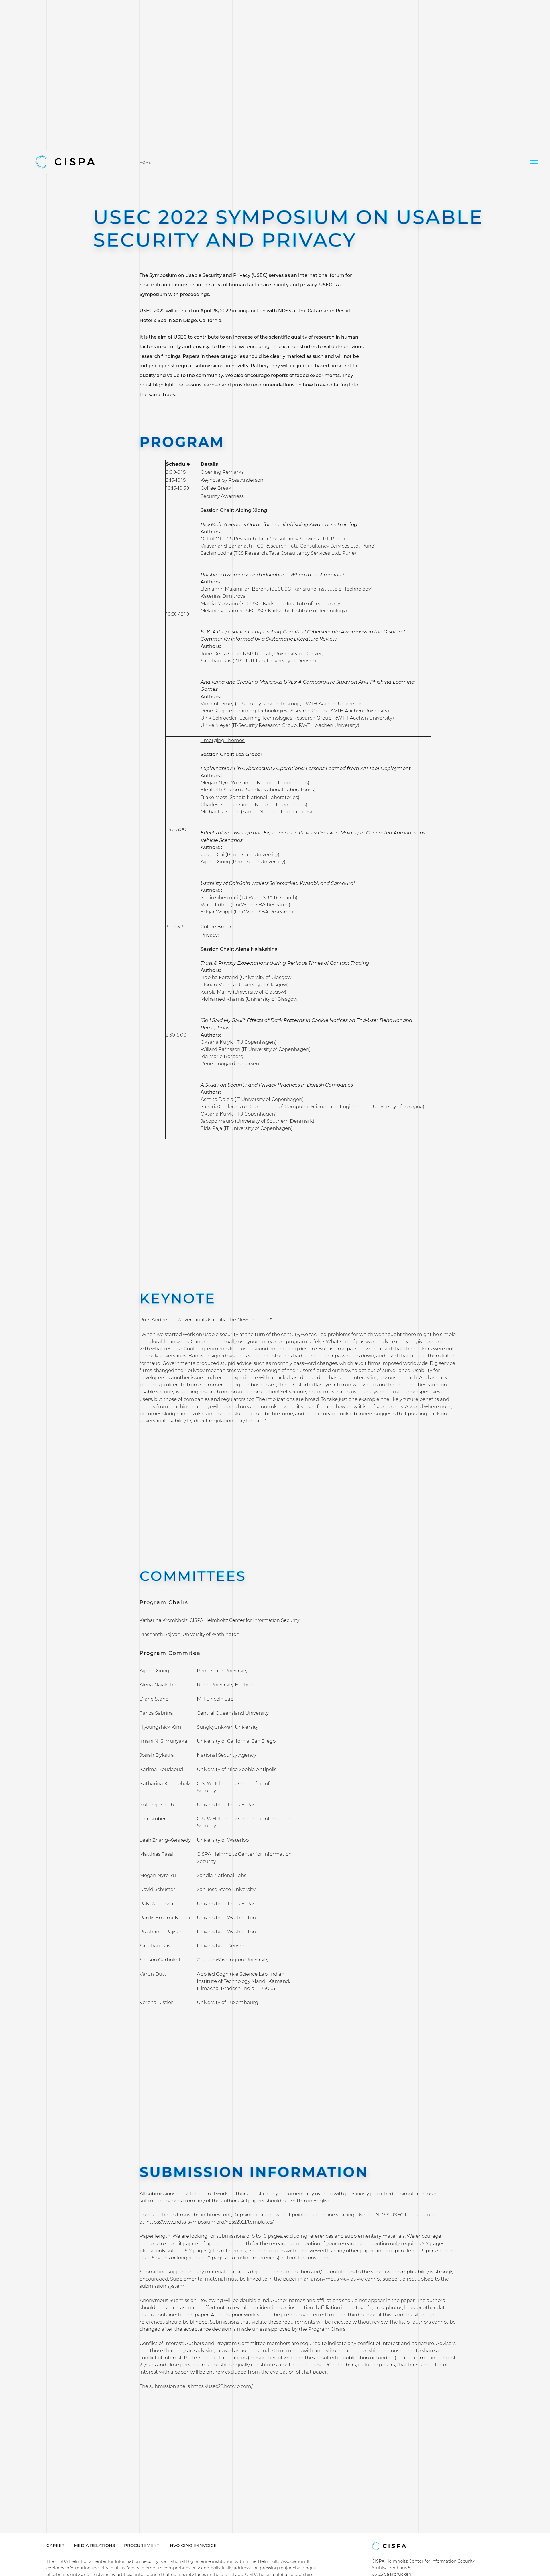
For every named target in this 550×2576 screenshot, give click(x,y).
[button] (534, 162)
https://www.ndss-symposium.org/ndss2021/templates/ (210, 2222)
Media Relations (94, 2545)
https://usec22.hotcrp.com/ (222, 2386)
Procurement (142, 2545)
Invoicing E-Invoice (192, 2545)
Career (56, 2545)
